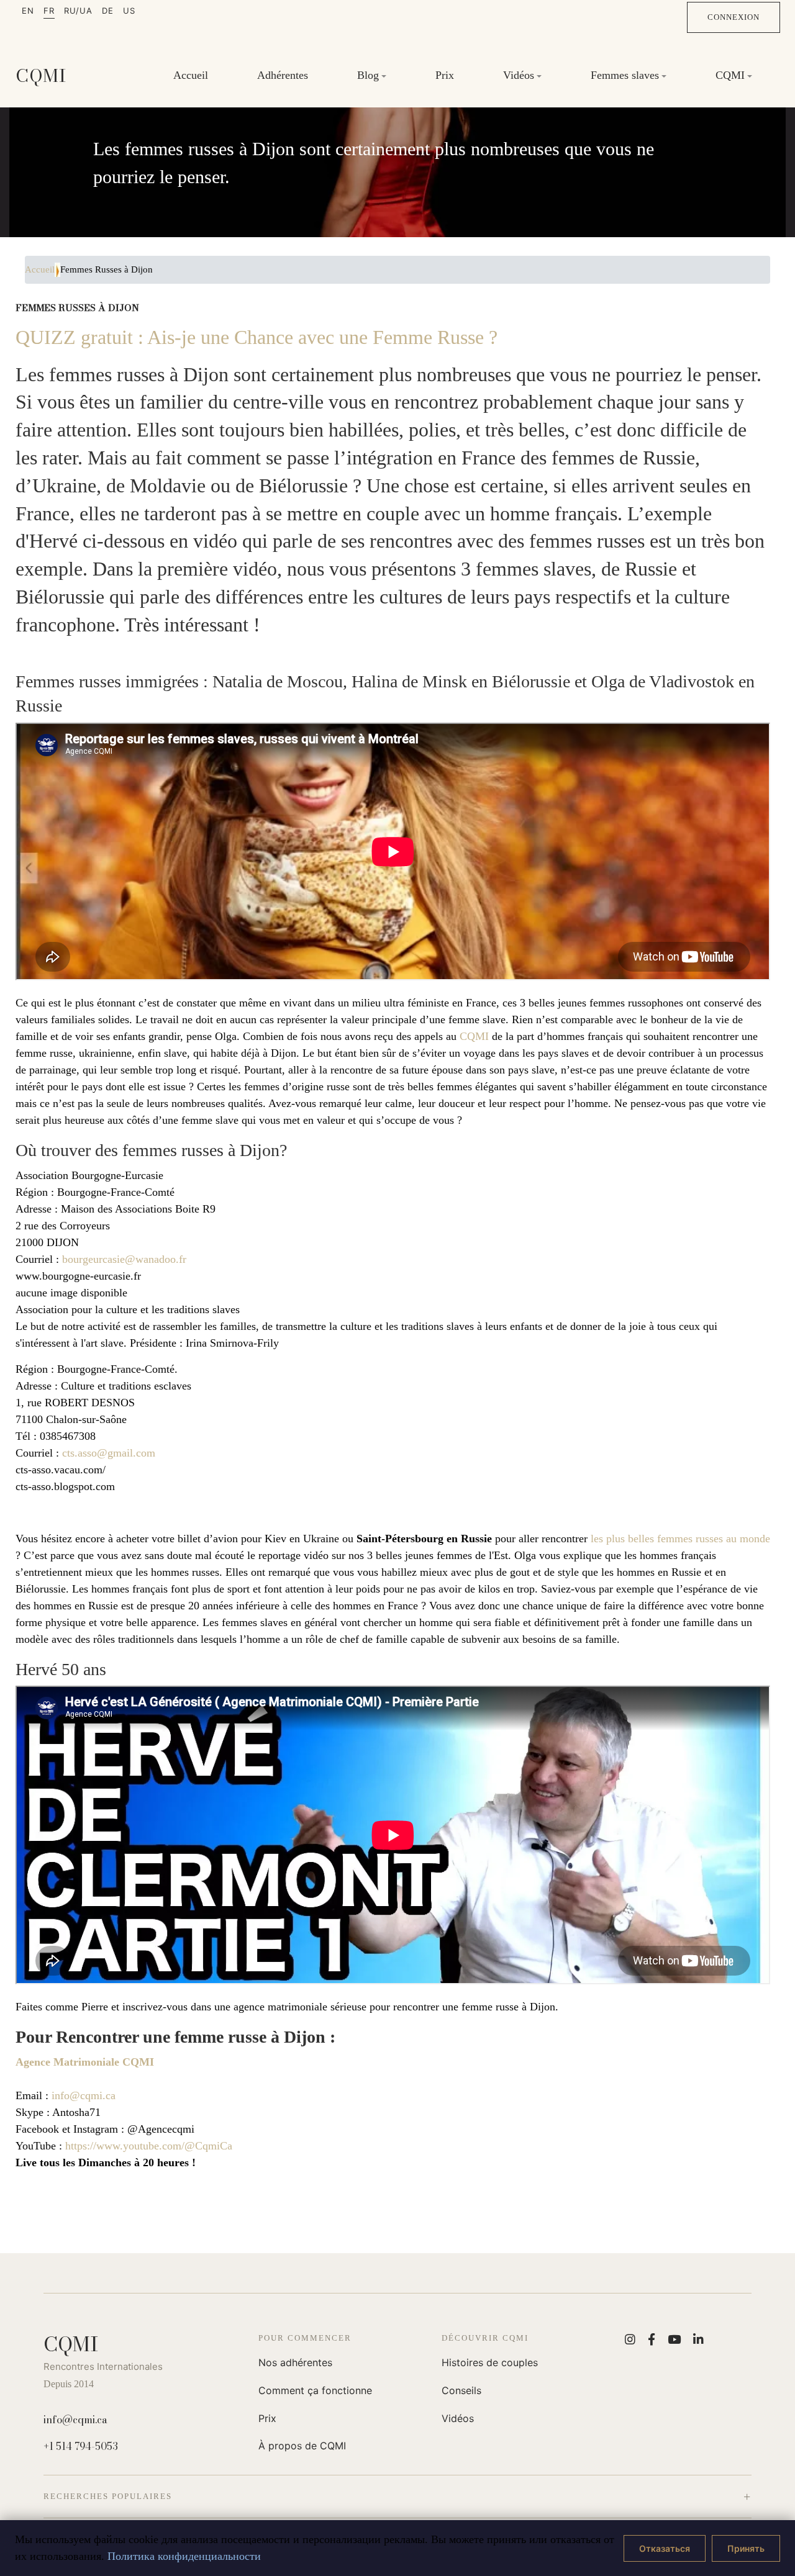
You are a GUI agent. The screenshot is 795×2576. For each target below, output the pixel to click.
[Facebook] (652, 2339)
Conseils (461, 2390)
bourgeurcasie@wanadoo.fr (124, 1259)
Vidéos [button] (519, 75)
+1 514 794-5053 (81, 2446)
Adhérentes (283, 75)
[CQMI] (41, 76)
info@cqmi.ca (84, 2095)
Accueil (191, 75)
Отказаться (665, 2548)
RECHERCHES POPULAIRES (108, 2496)
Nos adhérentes (295, 2362)
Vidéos (458, 2418)
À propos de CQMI (302, 2446)
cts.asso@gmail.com (109, 1453)
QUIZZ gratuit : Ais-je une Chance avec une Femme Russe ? (257, 337)
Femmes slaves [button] (625, 75)
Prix (445, 75)
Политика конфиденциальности (184, 2556)
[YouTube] (674, 2339)
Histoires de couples (490, 2362)
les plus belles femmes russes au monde (680, 1539)
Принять (746, 2548)
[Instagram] (630, 2339)
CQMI (474, 1036)
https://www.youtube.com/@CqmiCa (149, 2146)
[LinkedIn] (698, 2339)
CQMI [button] (730, 75)
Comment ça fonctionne (315, 2390)
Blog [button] (368, 75)
